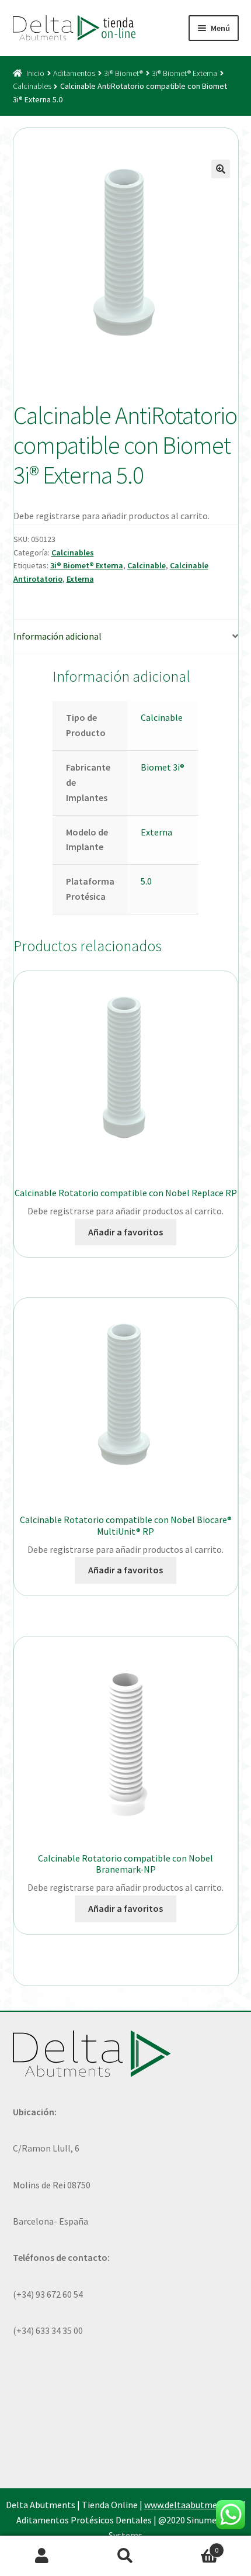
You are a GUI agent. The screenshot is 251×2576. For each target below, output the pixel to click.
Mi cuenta (42, 2556)
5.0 (146, 881)
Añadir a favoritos (125, 1232)
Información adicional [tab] (57, 636)
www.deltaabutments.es (193, 2505)
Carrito (193, 2546)
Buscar (125, 2556)
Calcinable (147, 565)
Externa (80, 579)
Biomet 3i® (163, 767)
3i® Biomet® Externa (184, 73)
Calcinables (32, 86)
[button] (221, 169)
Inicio (35, 73)
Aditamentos (74, 73)
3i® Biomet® (123, 73)
